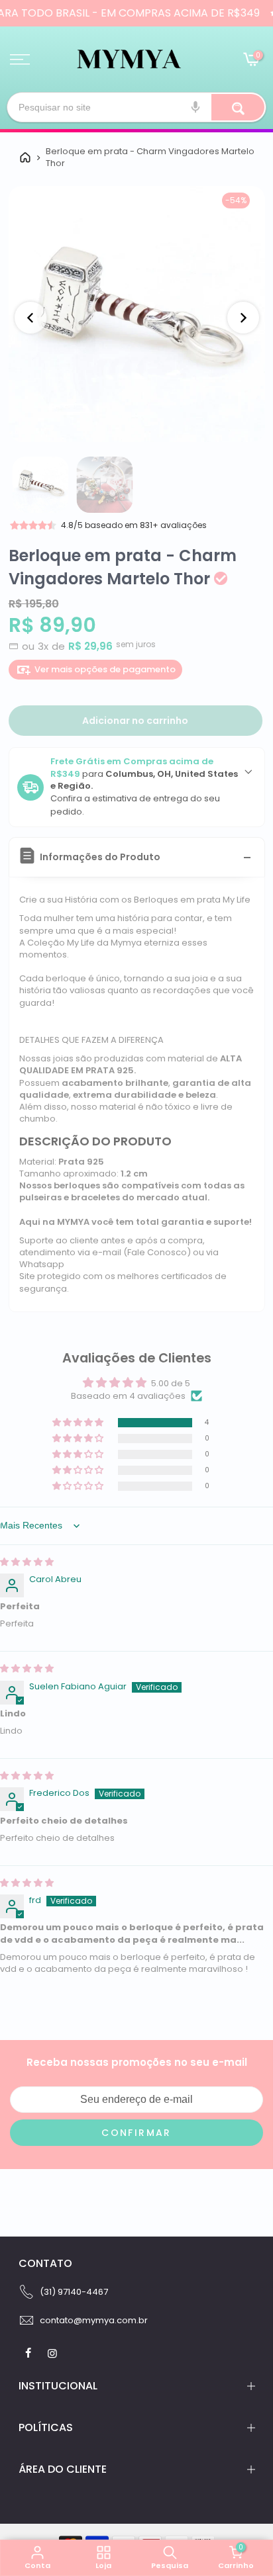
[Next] (243, 318)
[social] (30, 2353)
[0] (250, 61)
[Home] (25, 157)
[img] (27, 1562)
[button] (79, 1423)
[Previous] (30, 318)
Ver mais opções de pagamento (105, 669)
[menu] (20, 60)
